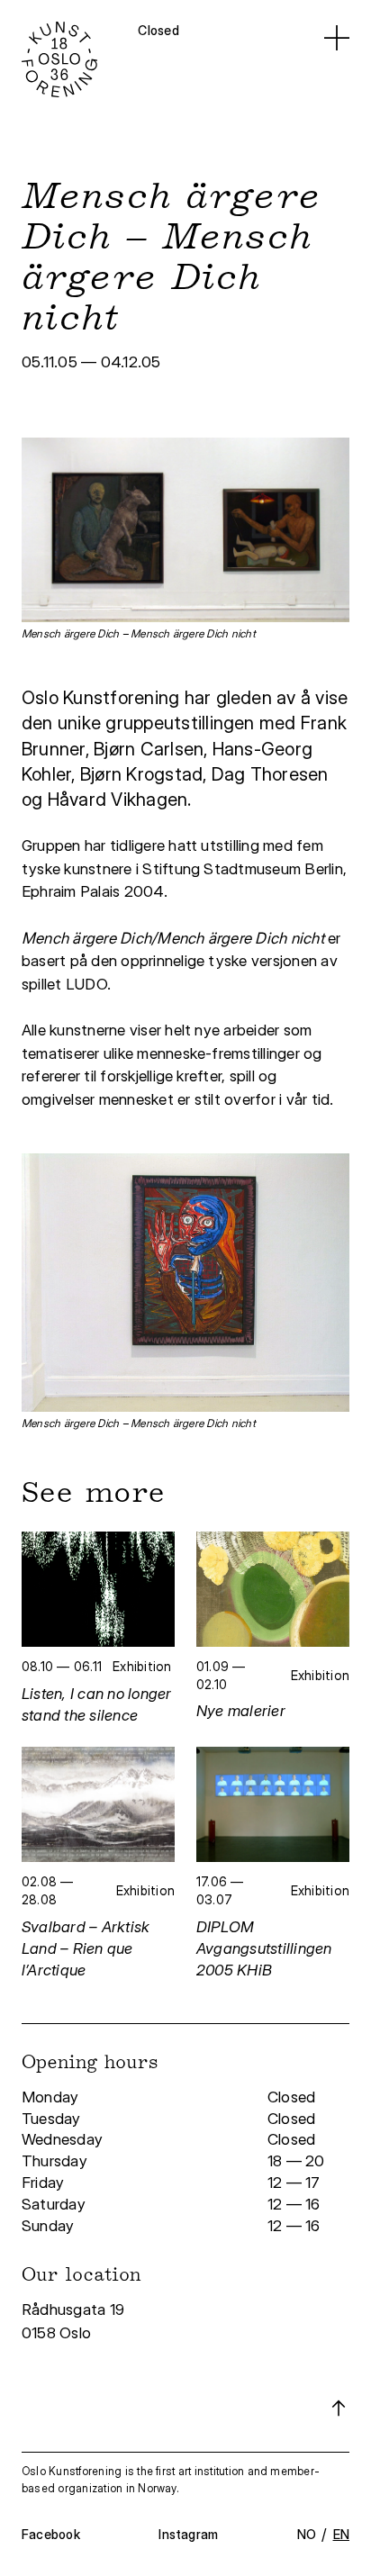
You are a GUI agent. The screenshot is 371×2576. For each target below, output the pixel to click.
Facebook (51, 2534)
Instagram (188, 2534)
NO (307, 2534)
